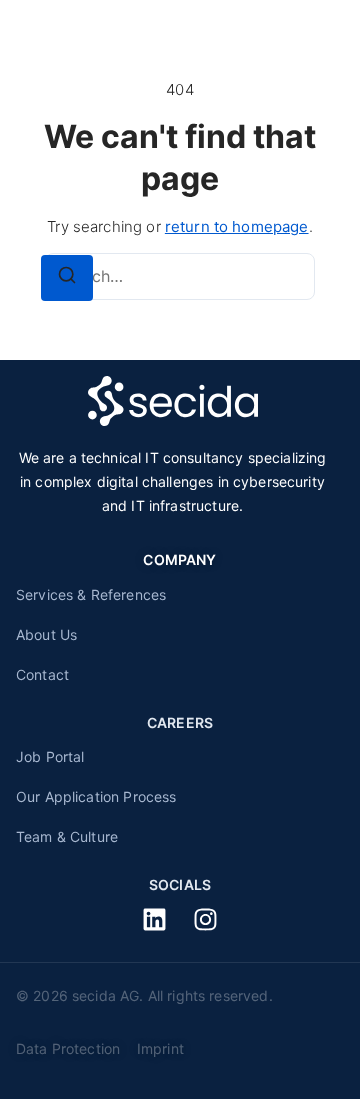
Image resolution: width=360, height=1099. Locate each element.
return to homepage (237, 226)
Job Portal (50, 756)
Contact (42, 674)
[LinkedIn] (155, 919)
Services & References (91, 594)
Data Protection (72, 1048)
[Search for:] (180, 276)
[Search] (67, 278)
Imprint (160, 1048)
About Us (46, 634)
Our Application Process (96, 796)
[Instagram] (205, 919)
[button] (311, 33)
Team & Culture (67, 836)
